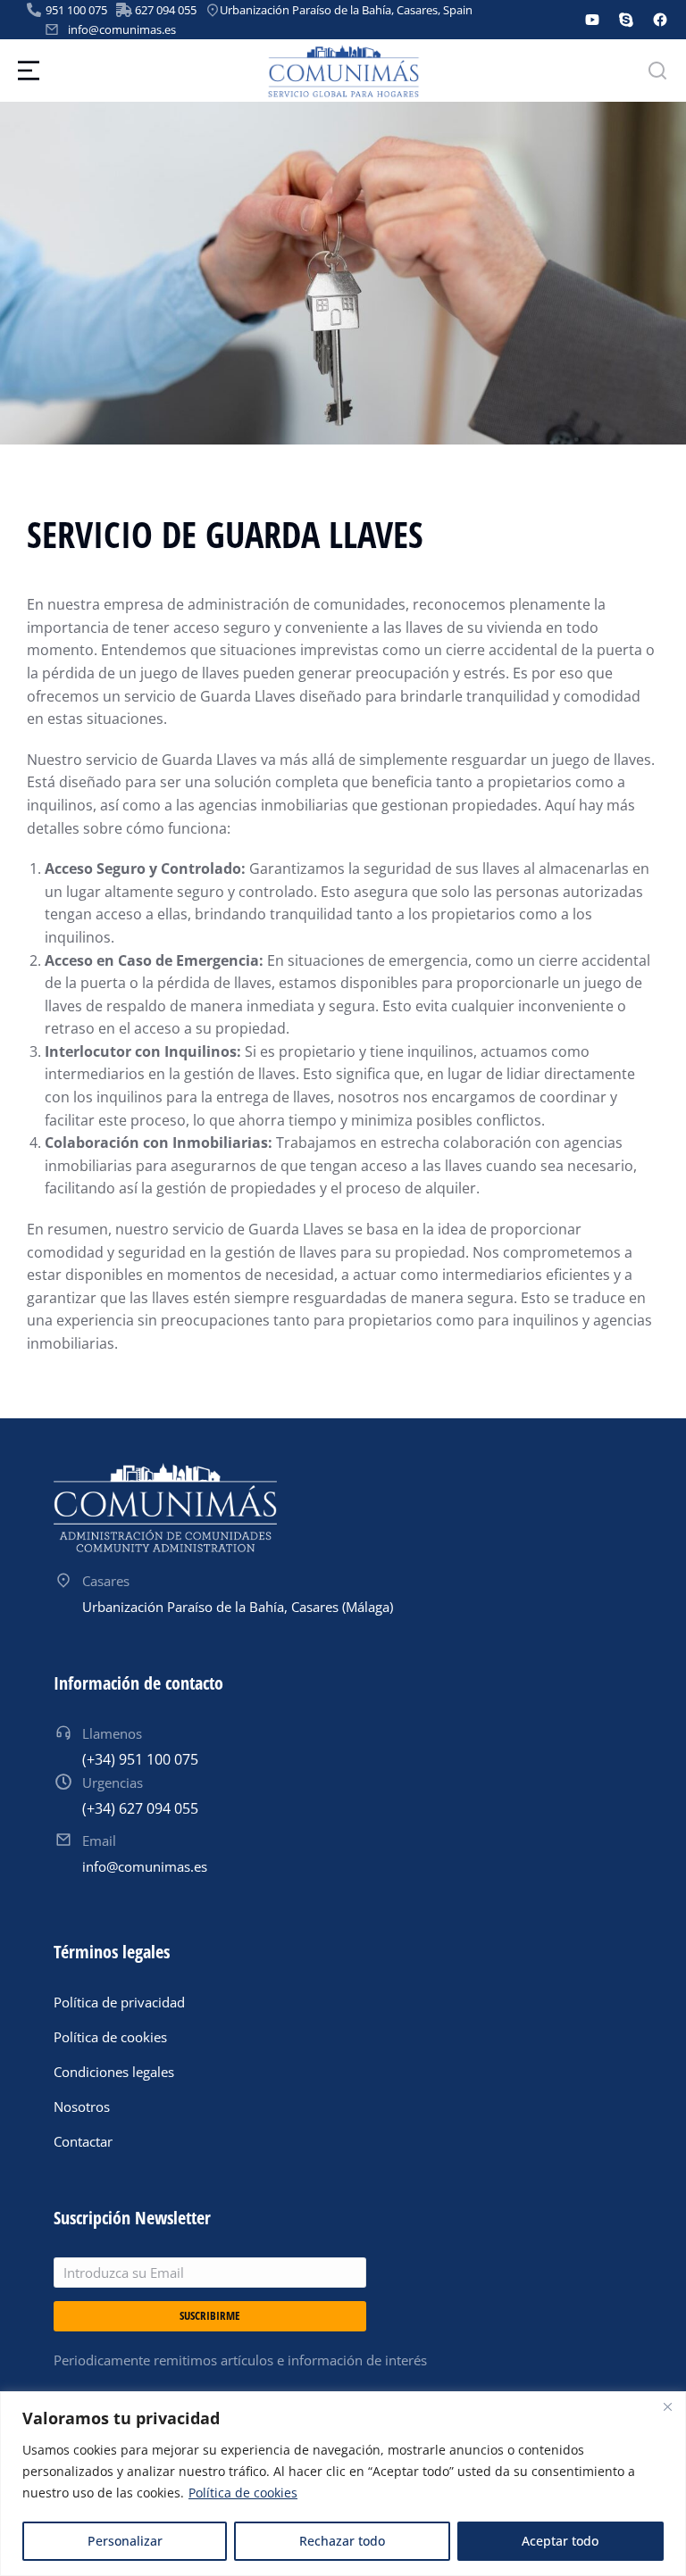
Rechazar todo (342, 2541)
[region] (343, 2484)
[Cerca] (667, 2406)
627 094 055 (166, 10)
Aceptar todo (560, 2541)
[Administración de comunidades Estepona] (165, 1508)
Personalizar (125, 2541)
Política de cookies (243, 2493)
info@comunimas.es (122, 29)
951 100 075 (76, 10)
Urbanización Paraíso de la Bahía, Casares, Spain (346, 10)
